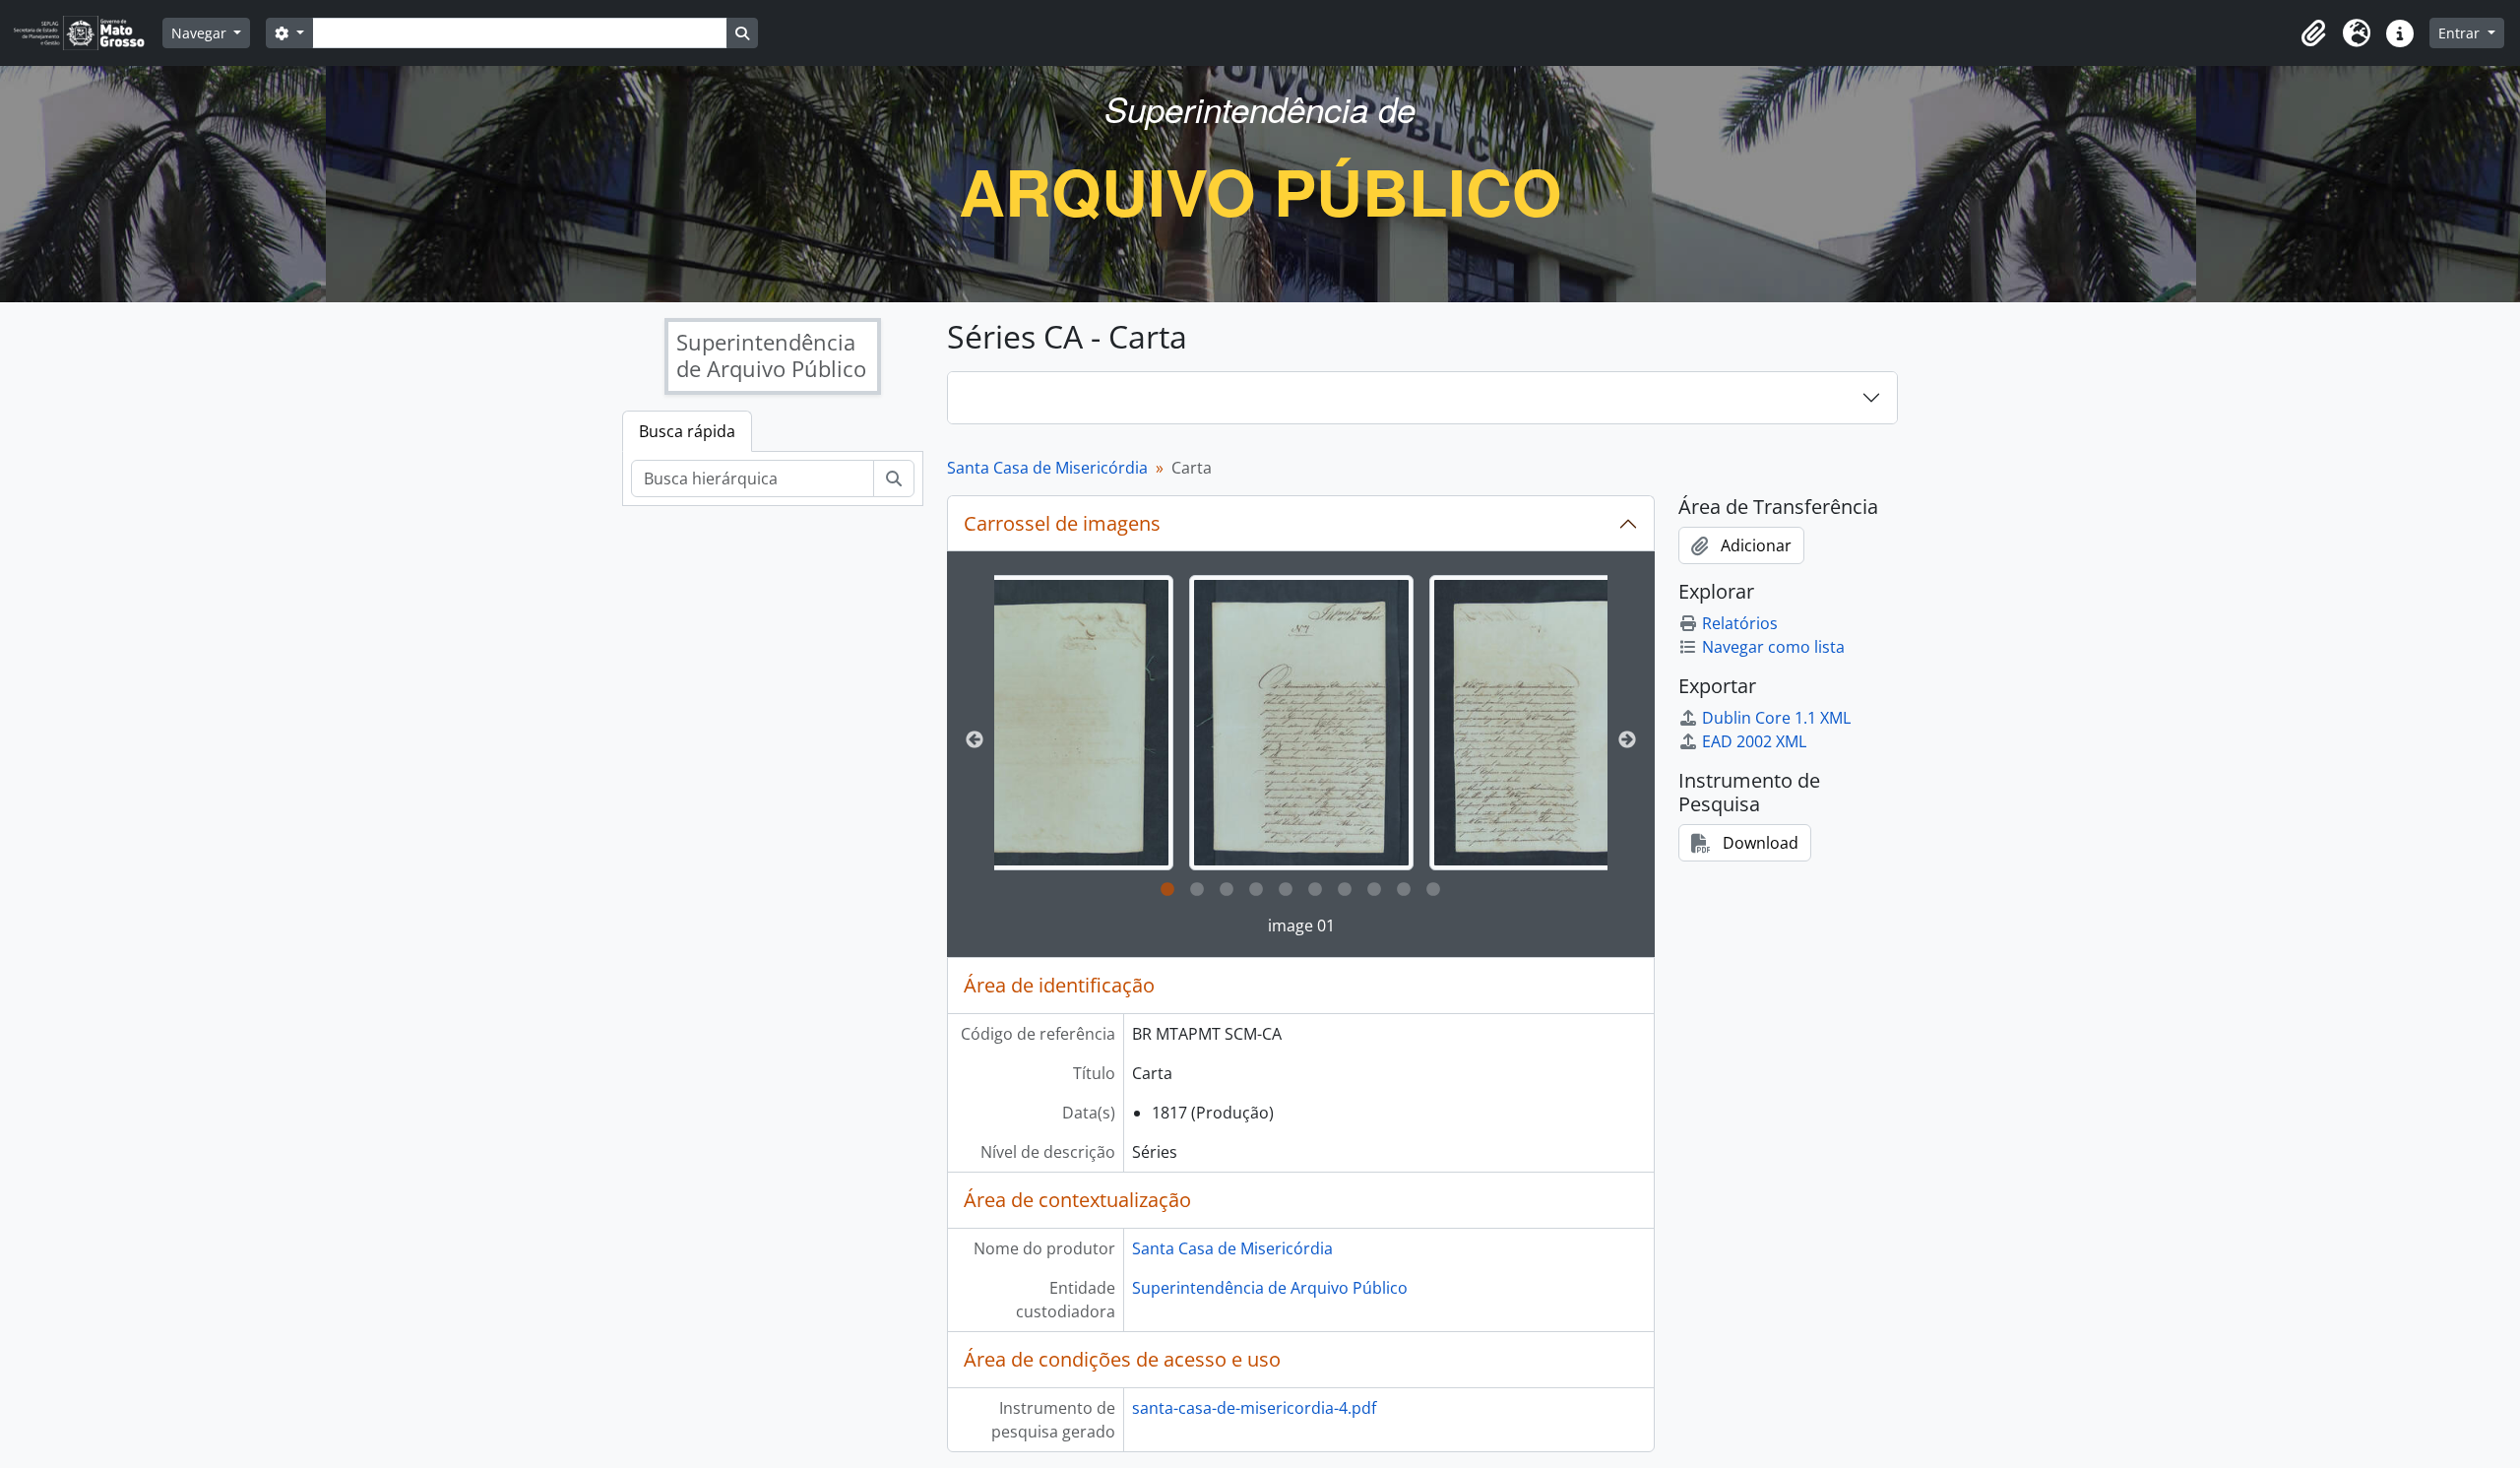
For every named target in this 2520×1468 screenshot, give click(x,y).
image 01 (1301, 925)
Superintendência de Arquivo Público (1270, 1288)
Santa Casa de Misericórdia (1047, 468)
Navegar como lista (1773, 647)
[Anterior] (975, 740)
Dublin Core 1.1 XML (1776, 718)
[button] (2313, 33)
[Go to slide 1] (1167, 890)
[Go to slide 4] (1256, 890)
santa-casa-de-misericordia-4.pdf (1254, 1408)
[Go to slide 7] (1345, 890)
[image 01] (1301, 723)
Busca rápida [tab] (687, 431)
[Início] (87, 33)
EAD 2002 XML (1754, 741)
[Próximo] (1627, 740)
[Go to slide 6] (1315, 890)
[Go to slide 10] (1433, 890)
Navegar (201, 33)
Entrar (2461, 33)
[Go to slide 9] (1404, 890)
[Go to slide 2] (1197, 890)
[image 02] (1542, 723)
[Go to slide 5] (1286, 890)
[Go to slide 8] (1374, 890)
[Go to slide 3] (1227, 890)
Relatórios (1740, 623)
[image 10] (1062, 723)
